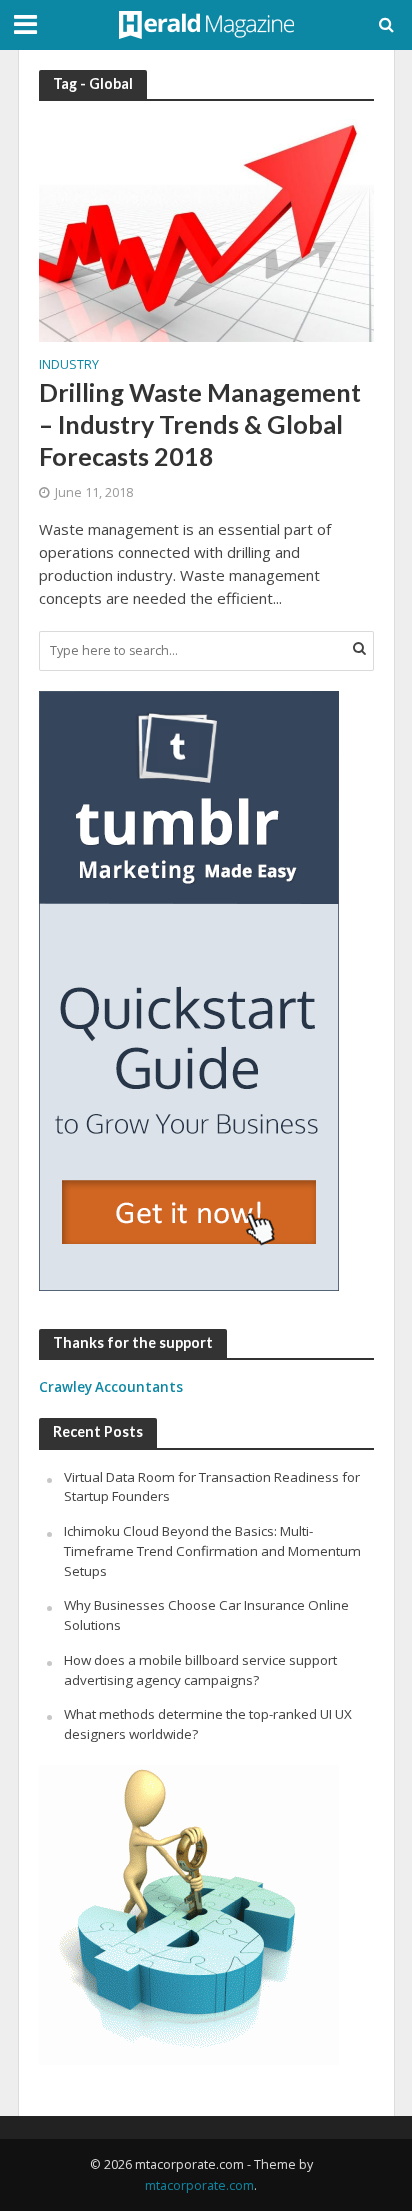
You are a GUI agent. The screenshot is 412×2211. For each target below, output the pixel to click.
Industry (69, 366)
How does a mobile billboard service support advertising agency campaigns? (200, 1670)
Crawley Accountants (111, 1387)
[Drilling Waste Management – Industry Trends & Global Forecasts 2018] (206, 229)
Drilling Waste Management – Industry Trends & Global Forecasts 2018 (200, 424)
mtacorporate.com (199, 2185)
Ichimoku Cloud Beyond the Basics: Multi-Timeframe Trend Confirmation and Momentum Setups (212, 1551)
